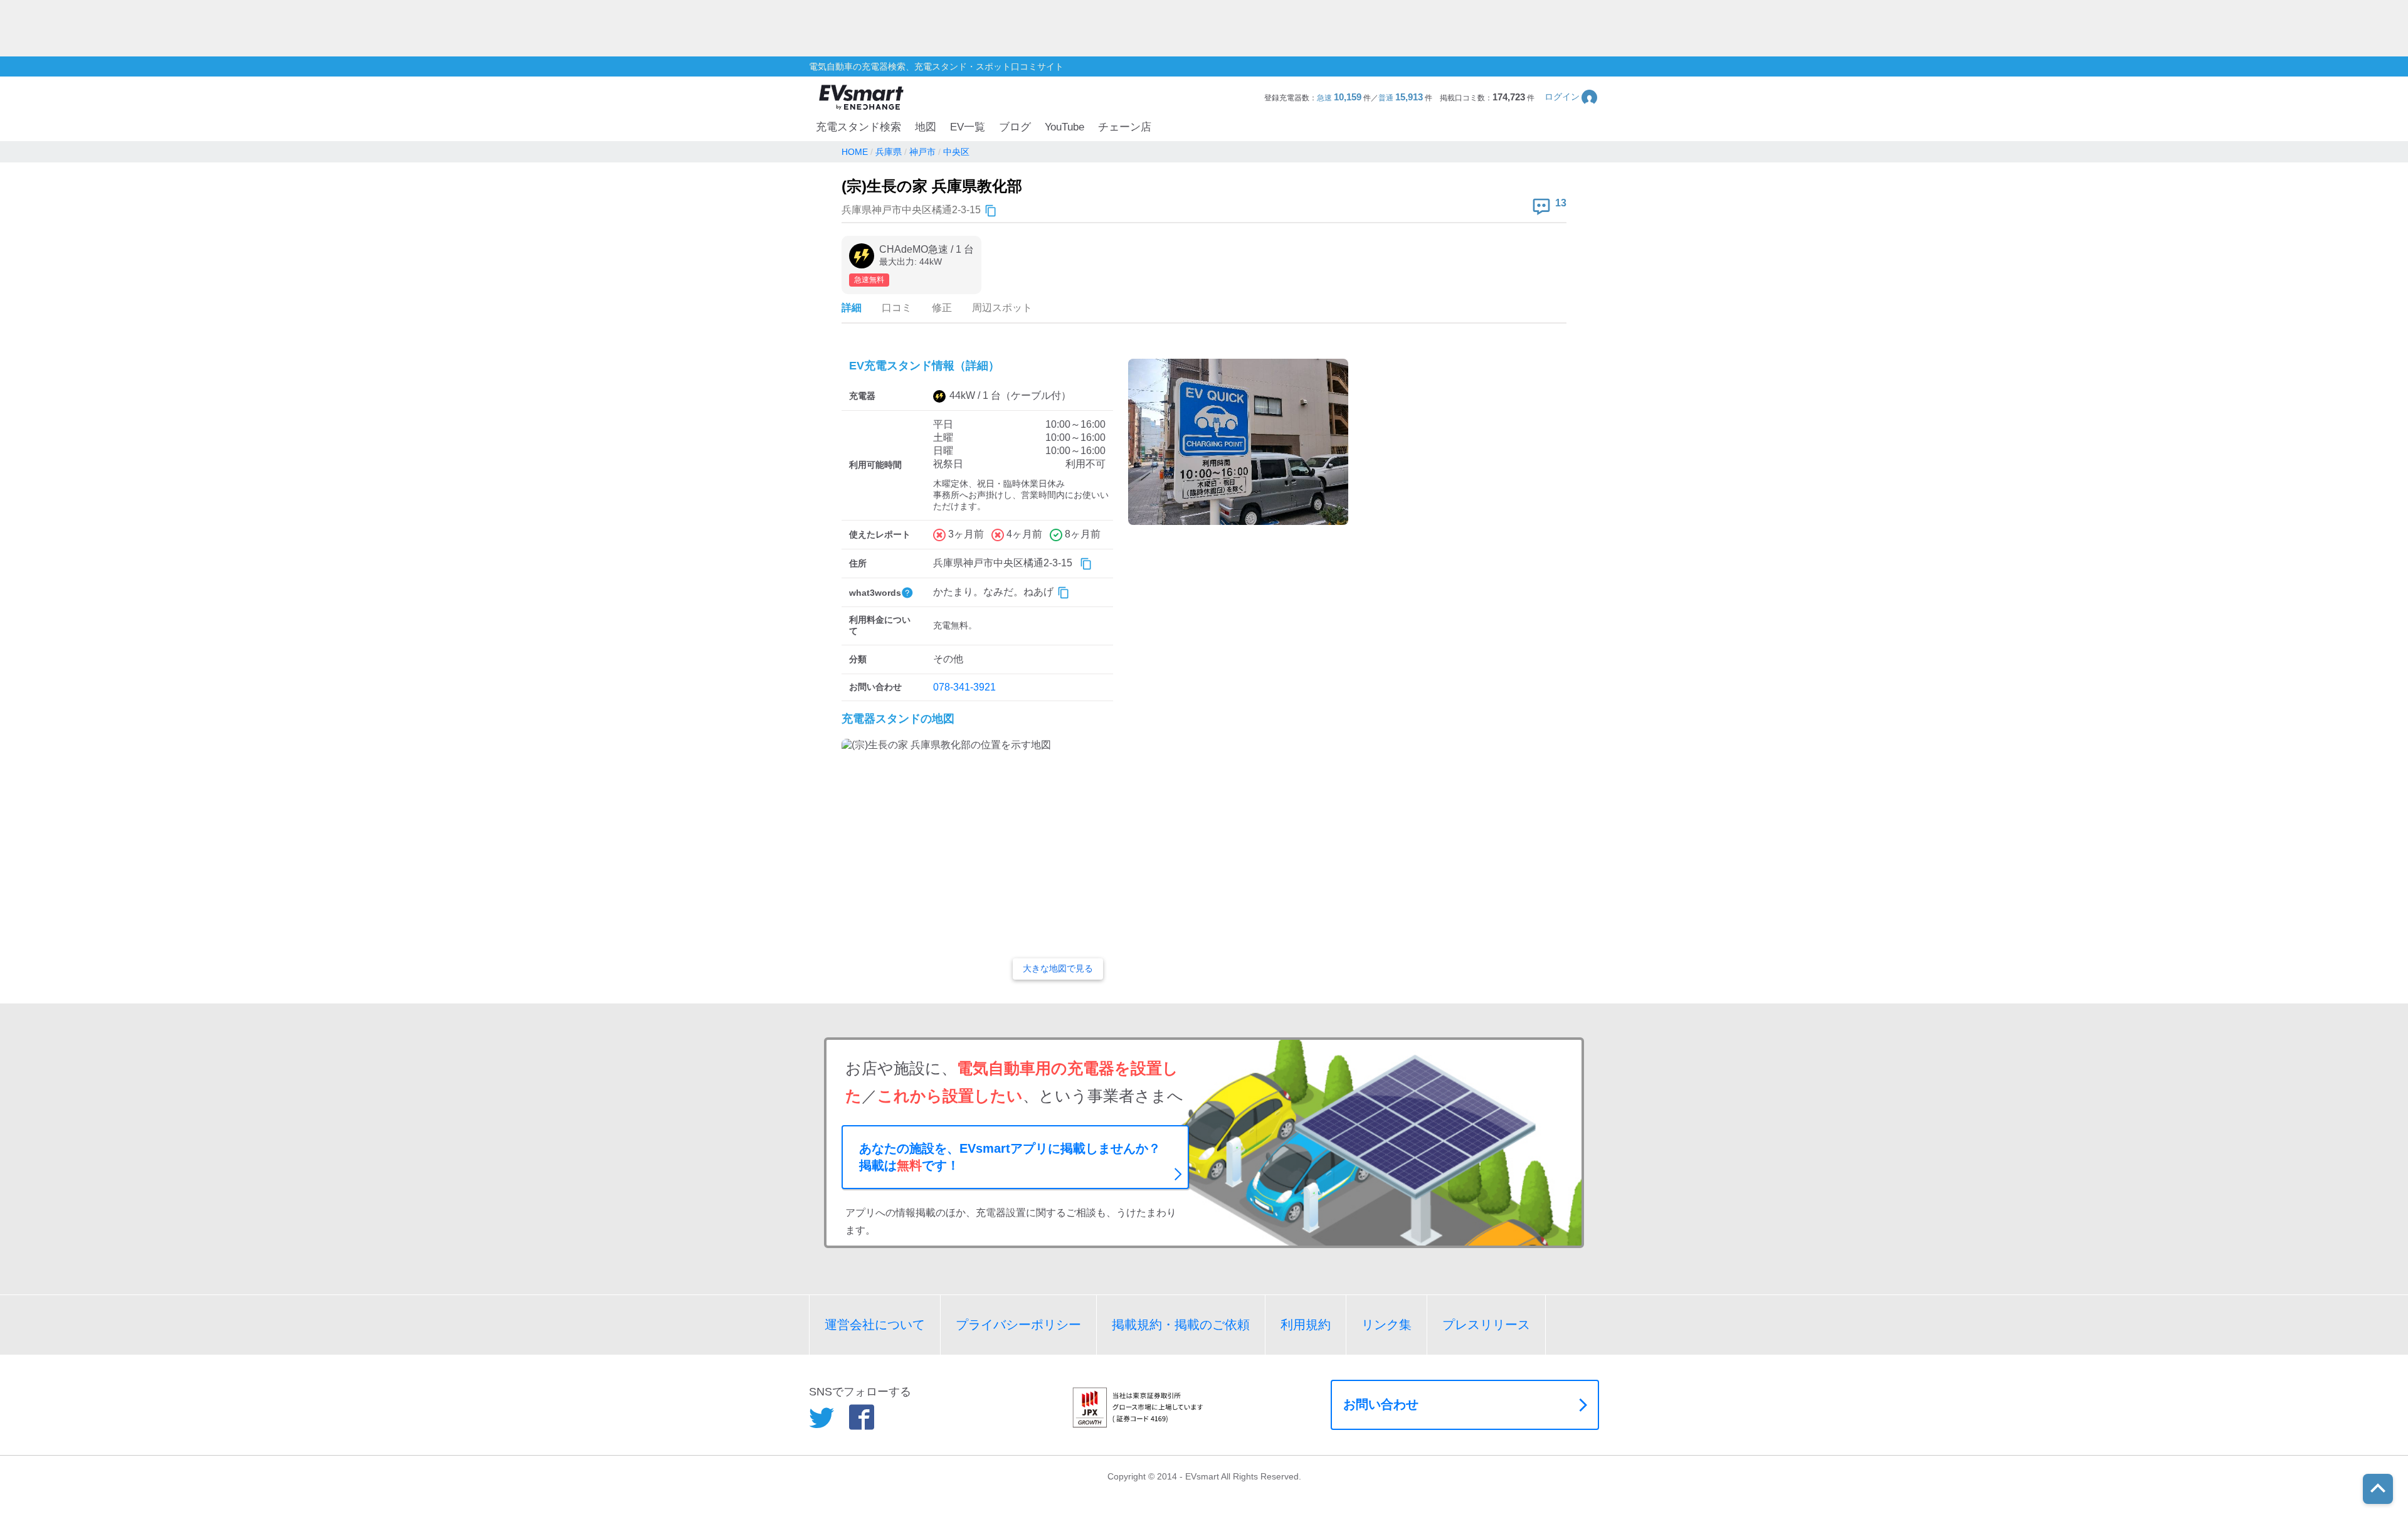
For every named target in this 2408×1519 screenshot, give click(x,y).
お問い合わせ (1381, 1404)
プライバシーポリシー (1018, 1325)
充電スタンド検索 (858, 127)
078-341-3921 (964, 687)
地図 (926, 127)
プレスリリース (1486, 1325)
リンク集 (1386, 1325)
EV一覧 (968, 127)
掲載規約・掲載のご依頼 (1181, 1325)
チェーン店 (1125, 127)
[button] (1572, 97)
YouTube (1064, 127)
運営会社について (875, 1325)
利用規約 (1306, 1325)
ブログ (1015, 127)
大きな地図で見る (1058, 968)
